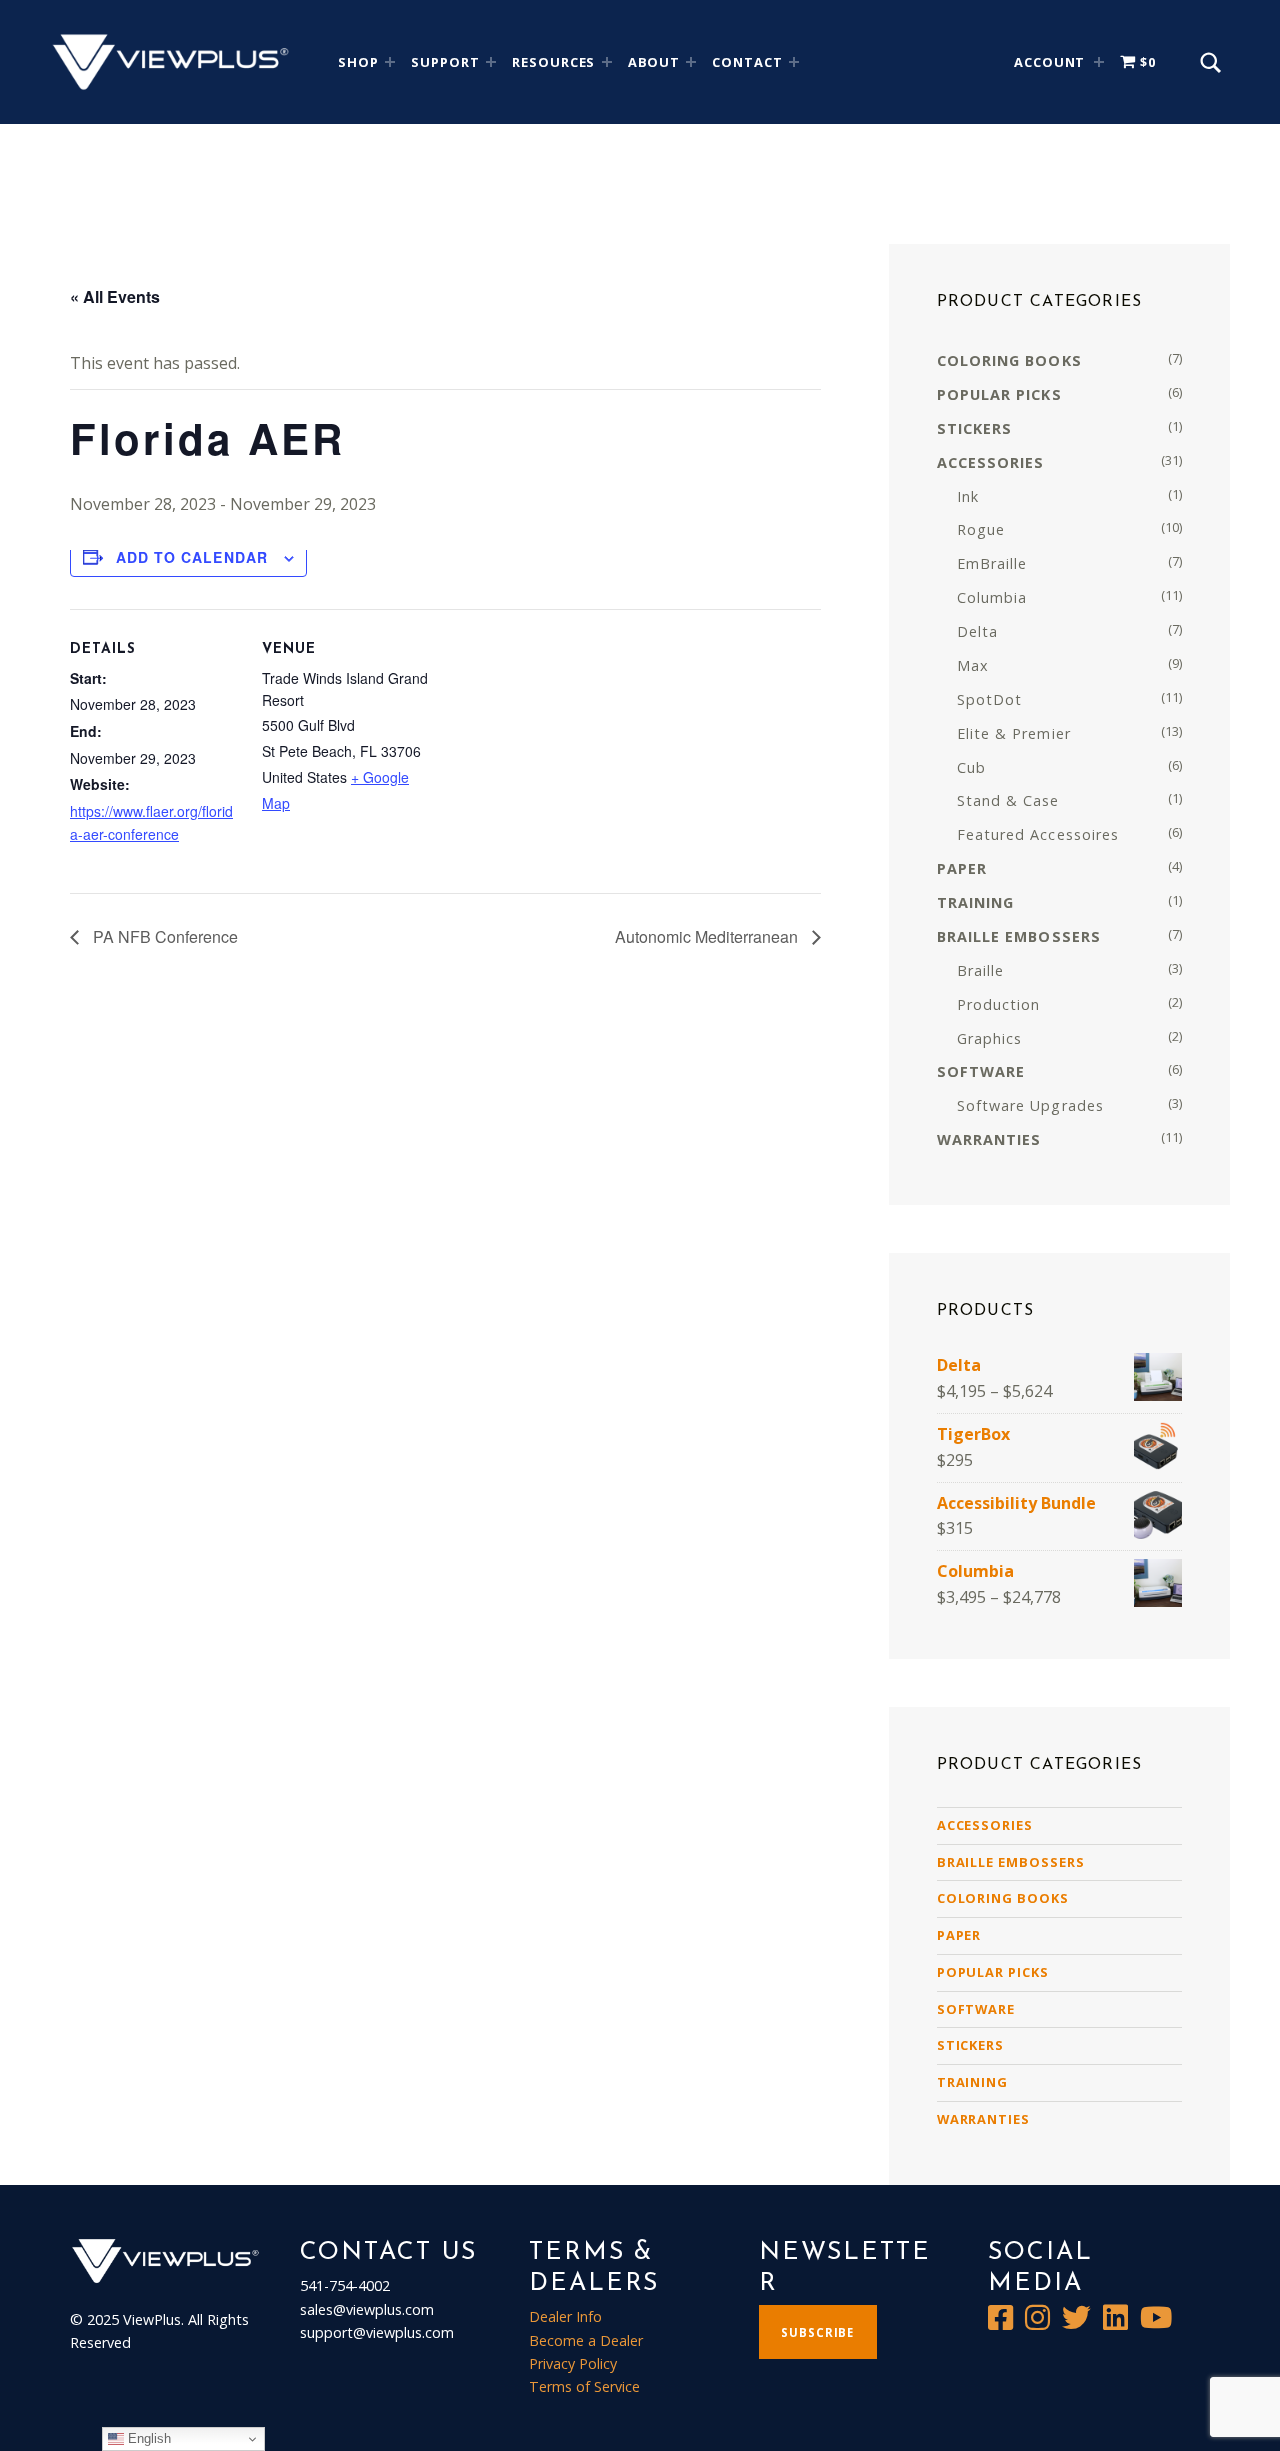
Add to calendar (192, 557)
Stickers (971, 2045)
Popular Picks (993, 1972)
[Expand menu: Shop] (390, 62)
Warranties (984, 2119)
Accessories (985, 1825)
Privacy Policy (573, 2363)
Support (445, 62)
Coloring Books (1003, 1898)
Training (973, 2082)
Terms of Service (584, 2386)
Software (976, 2009)
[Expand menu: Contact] (794, 62)
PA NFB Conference (163, 936)
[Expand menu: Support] (491, 62)
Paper (959, 1935)
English (147, 2438)
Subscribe (817, 2332)
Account (1050, 62)
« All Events (115, 296)
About (654, 62)
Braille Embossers (1011, 1862)
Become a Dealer (586, 2340)
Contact (747, 62)
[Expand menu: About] (691, 62)
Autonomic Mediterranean (708, 936)
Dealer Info (565, 2316)
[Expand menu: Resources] (607, 62)
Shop (358, 62)
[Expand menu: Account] (1099, 62)
